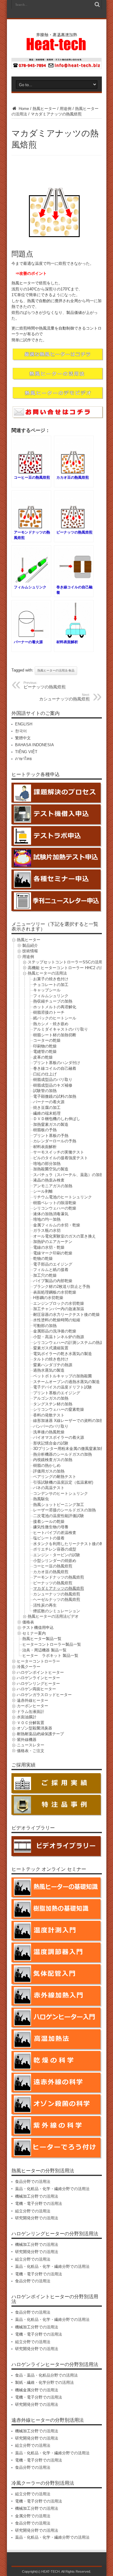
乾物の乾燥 (43, 1258)
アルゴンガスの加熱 (51, 1398)
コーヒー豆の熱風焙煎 (53, 1566)
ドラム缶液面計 (31, 1712)
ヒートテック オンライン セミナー (49, 1869)
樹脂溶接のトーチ (49, 1012)
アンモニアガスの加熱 (53, 1186)
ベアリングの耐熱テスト (55, 1477)
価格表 (28, 1622)
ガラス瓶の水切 (47, 1230)
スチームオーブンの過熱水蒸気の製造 (66, 1382)
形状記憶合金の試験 (51, 1443)
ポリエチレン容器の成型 (55, 1549)
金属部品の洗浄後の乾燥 (55, 1331)
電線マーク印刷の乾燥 (53, 1253)
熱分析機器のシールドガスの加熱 (63, 1454)
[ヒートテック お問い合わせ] (57, 68)
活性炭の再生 (45, 1605)
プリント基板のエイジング (57, 1393)
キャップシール (47, 990)
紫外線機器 (27, 1740)
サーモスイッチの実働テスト (59, 1152)
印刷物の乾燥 (45, 1046)
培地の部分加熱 (47, 1164)
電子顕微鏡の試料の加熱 (55, 1096)
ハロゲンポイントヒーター (40, 1672)
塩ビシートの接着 (49, 1538)
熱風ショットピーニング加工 (59, 1505)
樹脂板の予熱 (45, 1130)
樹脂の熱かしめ (47, 1465)
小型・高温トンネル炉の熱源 (59, 1337)
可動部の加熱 (45, 1326)
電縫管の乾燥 (45, 1052)
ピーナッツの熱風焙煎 (45, 685)
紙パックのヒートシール (55, 1018)
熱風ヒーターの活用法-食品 (56, 670)
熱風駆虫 (41, 1499)
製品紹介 (30, 945)
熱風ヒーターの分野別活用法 (43, 2171)
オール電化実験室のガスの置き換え (64, 1236)
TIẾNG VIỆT (26, 752)
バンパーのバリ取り (51, 1426)
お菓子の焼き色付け (51, 979)
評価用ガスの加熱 (49, 1471)
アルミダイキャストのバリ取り (61, 1029)
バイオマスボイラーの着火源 (59, 1437)
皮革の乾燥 (43, 1057)
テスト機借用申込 (38, 1628)
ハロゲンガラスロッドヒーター (44, 1695)
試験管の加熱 (45, 1091)
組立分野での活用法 (33, 2211)
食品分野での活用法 (33, 2182)
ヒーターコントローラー (38, 1661)
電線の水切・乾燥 (49, 1247)
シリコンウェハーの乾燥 (55, 1208)
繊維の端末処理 (47, 1113)
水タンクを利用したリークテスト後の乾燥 (70, 1544)
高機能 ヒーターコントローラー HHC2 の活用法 (70, 968)
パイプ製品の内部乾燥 (53, 1281)
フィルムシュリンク (51, 996)
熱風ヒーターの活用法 (47, 973)
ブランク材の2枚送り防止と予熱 (62, 1286)
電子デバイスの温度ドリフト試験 (63, 1387)
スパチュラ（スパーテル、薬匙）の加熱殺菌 (72, 1175)
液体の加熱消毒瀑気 (51, 1214)
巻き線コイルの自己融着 (55, 1068)
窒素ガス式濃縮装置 (51, 1348)
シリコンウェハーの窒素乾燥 (59, 1409)
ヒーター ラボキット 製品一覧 (50, 1656)
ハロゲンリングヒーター (38, 1684)
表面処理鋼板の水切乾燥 (55, 1292)
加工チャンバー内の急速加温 (59, 1309)
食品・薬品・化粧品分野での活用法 (46, 2375)
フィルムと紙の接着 (51, 1270)
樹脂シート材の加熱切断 (55, 1035)
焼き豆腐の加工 (47, 1108)
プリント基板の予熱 (51, 1136)
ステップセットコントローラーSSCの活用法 (67, 962)
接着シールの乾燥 (49, 1521)
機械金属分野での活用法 (37, 2390)
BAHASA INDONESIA (35, 745)
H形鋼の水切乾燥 (48, 1298)
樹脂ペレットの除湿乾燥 (55, 1203)
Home (23, 109)
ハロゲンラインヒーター (38, 1678)
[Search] (97, 5)
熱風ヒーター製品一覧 (42, 1639)
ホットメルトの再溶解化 (55, 1007)
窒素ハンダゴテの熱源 (53, 1365)
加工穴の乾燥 (45, 1275)
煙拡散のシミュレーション (57, 1611)
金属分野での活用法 (33, 2516)
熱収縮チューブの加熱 (53, 1001)
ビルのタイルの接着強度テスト (61, 1158)
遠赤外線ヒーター (33, 1700)
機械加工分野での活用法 (37, 2196)
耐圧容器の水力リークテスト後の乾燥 (66, 1315)
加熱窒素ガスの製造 (51, 1124)
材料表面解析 (45, 1147)
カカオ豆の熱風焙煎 (51, 1572)
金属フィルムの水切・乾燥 (57, 1225)
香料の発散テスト (49, 1415)
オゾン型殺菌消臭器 (35, 1728)
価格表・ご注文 (31, 1751)
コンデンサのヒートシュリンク (61, 1493)
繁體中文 (23, 738)
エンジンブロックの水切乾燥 (59, 1303)
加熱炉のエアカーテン (53, 1242)
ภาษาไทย (24, 759)
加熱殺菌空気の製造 (51, 1169)
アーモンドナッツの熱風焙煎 (59, 1577)
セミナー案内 (34, 1633)
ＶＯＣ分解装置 (31, 1723)
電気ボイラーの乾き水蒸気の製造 (63, 1354)
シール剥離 (43, 1191)
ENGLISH (24, 724)
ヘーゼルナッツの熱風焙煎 (57, 1599)
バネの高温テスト (49, 1488)
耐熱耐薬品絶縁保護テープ (40, 1734)
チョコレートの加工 (51, 985)
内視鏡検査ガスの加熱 (53, 1460)
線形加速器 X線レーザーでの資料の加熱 (68, 1421)
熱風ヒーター (44, 109)
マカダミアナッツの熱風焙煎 (59, 1588)
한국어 (21, 731)
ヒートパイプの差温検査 (55, 1533)
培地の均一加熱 (47, 1219)
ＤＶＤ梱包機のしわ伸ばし (57, 1119)
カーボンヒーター (33, 1706)
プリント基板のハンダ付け (57, 1063)
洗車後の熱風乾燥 (49, 1432)
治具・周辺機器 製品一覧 (44, 1650)
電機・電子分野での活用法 (39, 2204)
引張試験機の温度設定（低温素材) (63, 1482)
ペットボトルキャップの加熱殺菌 (63, 1376)
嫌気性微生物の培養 (51, 1527)
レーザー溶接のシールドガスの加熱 (64, 1510)
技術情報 (30, 951)
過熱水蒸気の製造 (49, 1370)
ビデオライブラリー (33, 1828)
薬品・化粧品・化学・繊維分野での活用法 (52, 2189)
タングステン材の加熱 (53, 1404)
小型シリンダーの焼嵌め (55, 1561)
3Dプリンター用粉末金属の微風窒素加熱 (69, 1449)
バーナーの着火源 (49, 1102)
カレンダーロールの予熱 (55, 1141)
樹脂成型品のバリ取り (53, 1080)
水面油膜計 (27, 1717)
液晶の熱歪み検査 (49, 1180)
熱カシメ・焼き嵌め (51, 1024)
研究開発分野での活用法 (37, 2218)
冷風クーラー (29, 1667)
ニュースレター (31, 1745)
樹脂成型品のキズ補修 (53, 1085)
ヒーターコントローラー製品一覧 (52, 1644)
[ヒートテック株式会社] (56, 48)
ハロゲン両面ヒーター (36, 1689)
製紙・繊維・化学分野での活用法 (44, 2382)
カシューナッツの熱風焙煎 (64, 697)
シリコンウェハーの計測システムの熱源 (68, 1343)
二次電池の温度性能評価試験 (59, 1516)
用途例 (66, 109)
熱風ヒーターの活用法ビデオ (53, 1616)
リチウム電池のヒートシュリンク (63, 1197)
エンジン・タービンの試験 (57, 1555)
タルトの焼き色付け (51, 1359)
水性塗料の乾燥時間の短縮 (57, 1320)
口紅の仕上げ (45, 1074)
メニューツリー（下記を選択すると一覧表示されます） (55, 926)
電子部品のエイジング (53, 1264)
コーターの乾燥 (47, 1040)
